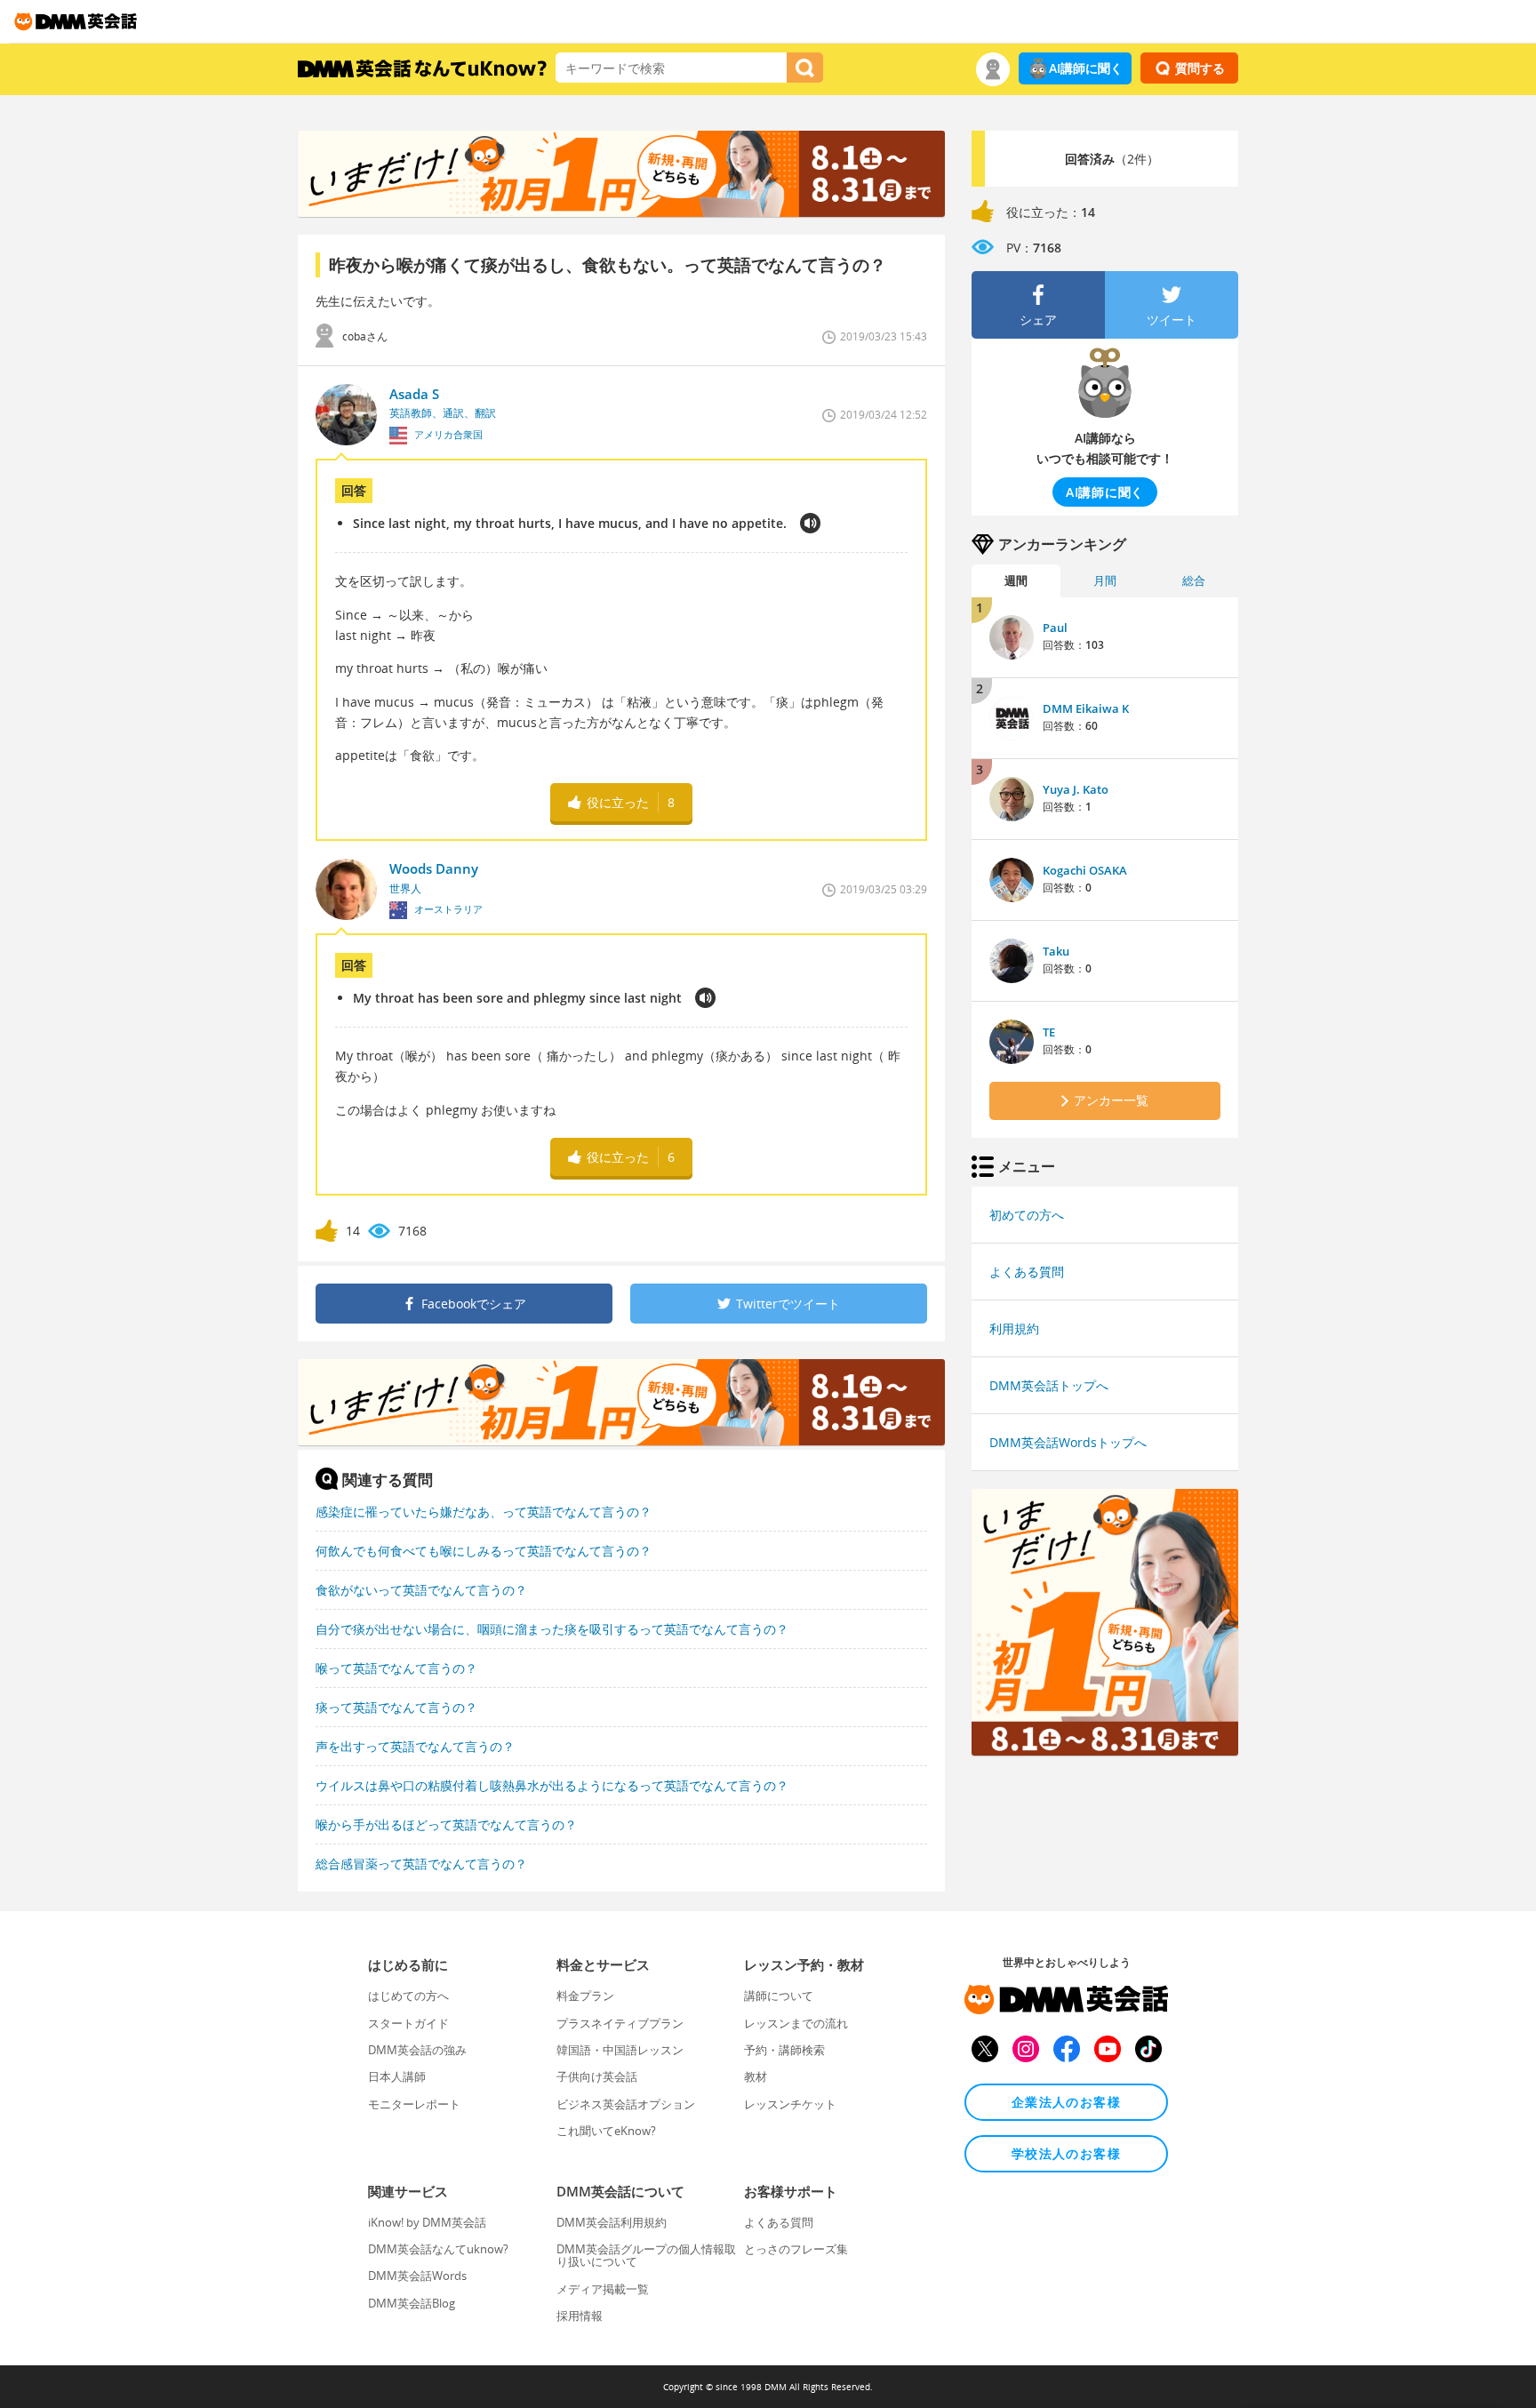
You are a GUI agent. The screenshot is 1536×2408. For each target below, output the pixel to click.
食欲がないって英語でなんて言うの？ (421, 1590)
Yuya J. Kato (1076, 789)
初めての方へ (1027, 1215)
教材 (756, 2076)
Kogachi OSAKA (1085, 870)
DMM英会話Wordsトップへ (1068, 1442)
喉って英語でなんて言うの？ (396, 1668)
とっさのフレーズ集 (796, 2249)
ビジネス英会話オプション (626, 2104)
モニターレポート (414, 2104)
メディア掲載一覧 (603, 2289)
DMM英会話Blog (412, 2303)
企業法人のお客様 (1066, 2102)
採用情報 (580, 2316)
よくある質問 (1027, 1272)
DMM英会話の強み (417, 2050)
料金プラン (585, 1996)
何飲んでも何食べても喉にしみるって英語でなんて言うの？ (484, 1551)
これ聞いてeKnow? (606, 2131)
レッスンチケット (790, 2104)
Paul (1055, 628)
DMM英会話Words (417, 2276)
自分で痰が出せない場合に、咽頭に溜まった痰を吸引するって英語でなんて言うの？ (552, 1629)
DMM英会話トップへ (1049, 1385)
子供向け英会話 (597, 2076)
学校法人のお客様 (1066, 2153)
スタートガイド (408, 2023)
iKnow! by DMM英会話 (427, 2222)
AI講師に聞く (1086, 68)
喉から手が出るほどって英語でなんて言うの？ (446, 1824)
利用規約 (1014, 1328)
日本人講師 (397, 2076)
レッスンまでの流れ (796, 2023)
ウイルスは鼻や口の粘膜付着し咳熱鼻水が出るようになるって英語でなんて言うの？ (552, 1785)
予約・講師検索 (784, 2050)
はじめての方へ (408, 1996)
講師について (779, 1996)
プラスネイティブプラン (620, 2023)
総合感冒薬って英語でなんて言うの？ (421, 1864)
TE (1049, 1032)
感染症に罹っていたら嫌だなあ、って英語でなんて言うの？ (484, 1512)
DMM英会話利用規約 (612, 2222)
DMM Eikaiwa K (1086, 708)
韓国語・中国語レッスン (620, 2050)
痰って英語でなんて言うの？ (396, 1707)
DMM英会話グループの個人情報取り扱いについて (646, 2255)
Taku (1056, 951)
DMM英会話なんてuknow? (438, 2249)
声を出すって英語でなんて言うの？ (415, 1746)
